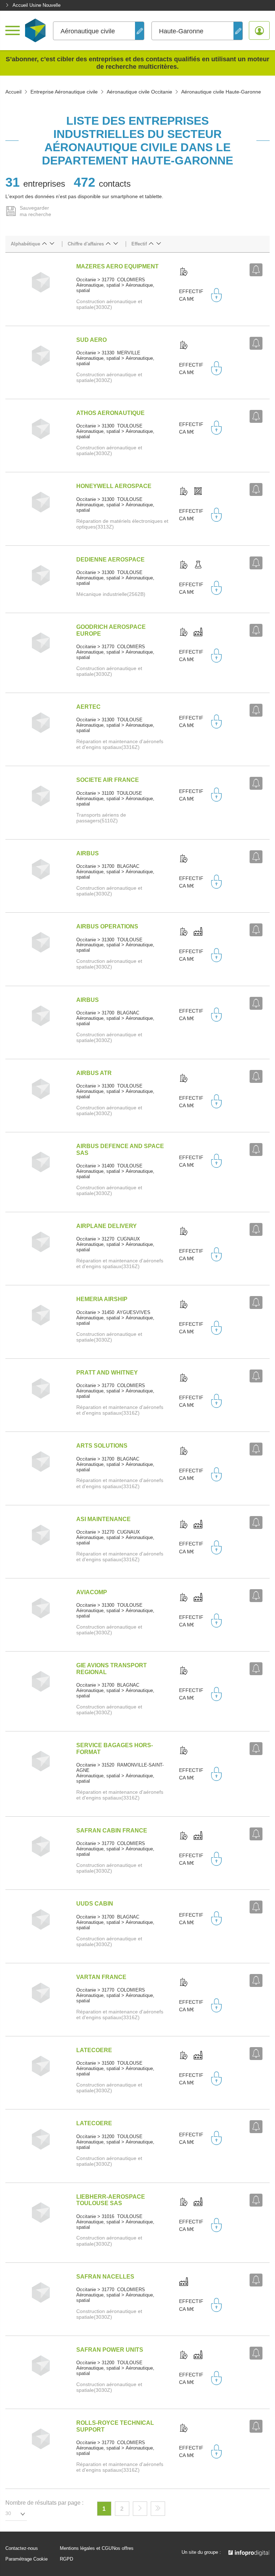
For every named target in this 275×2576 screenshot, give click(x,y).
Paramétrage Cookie (26, 2559)
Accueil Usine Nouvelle (37, 5)
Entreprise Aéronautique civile (64, 92)
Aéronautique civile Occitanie (139, 92)
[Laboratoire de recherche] (198, 565)
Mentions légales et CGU (86, 2548)
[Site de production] (198, 632)
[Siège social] (184, 272)
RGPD (66, 2559)
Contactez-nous (22, 2548)
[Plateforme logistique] (198, 492)
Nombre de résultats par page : (44, 2503)
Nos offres (123, 2548)
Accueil (13, 92)
